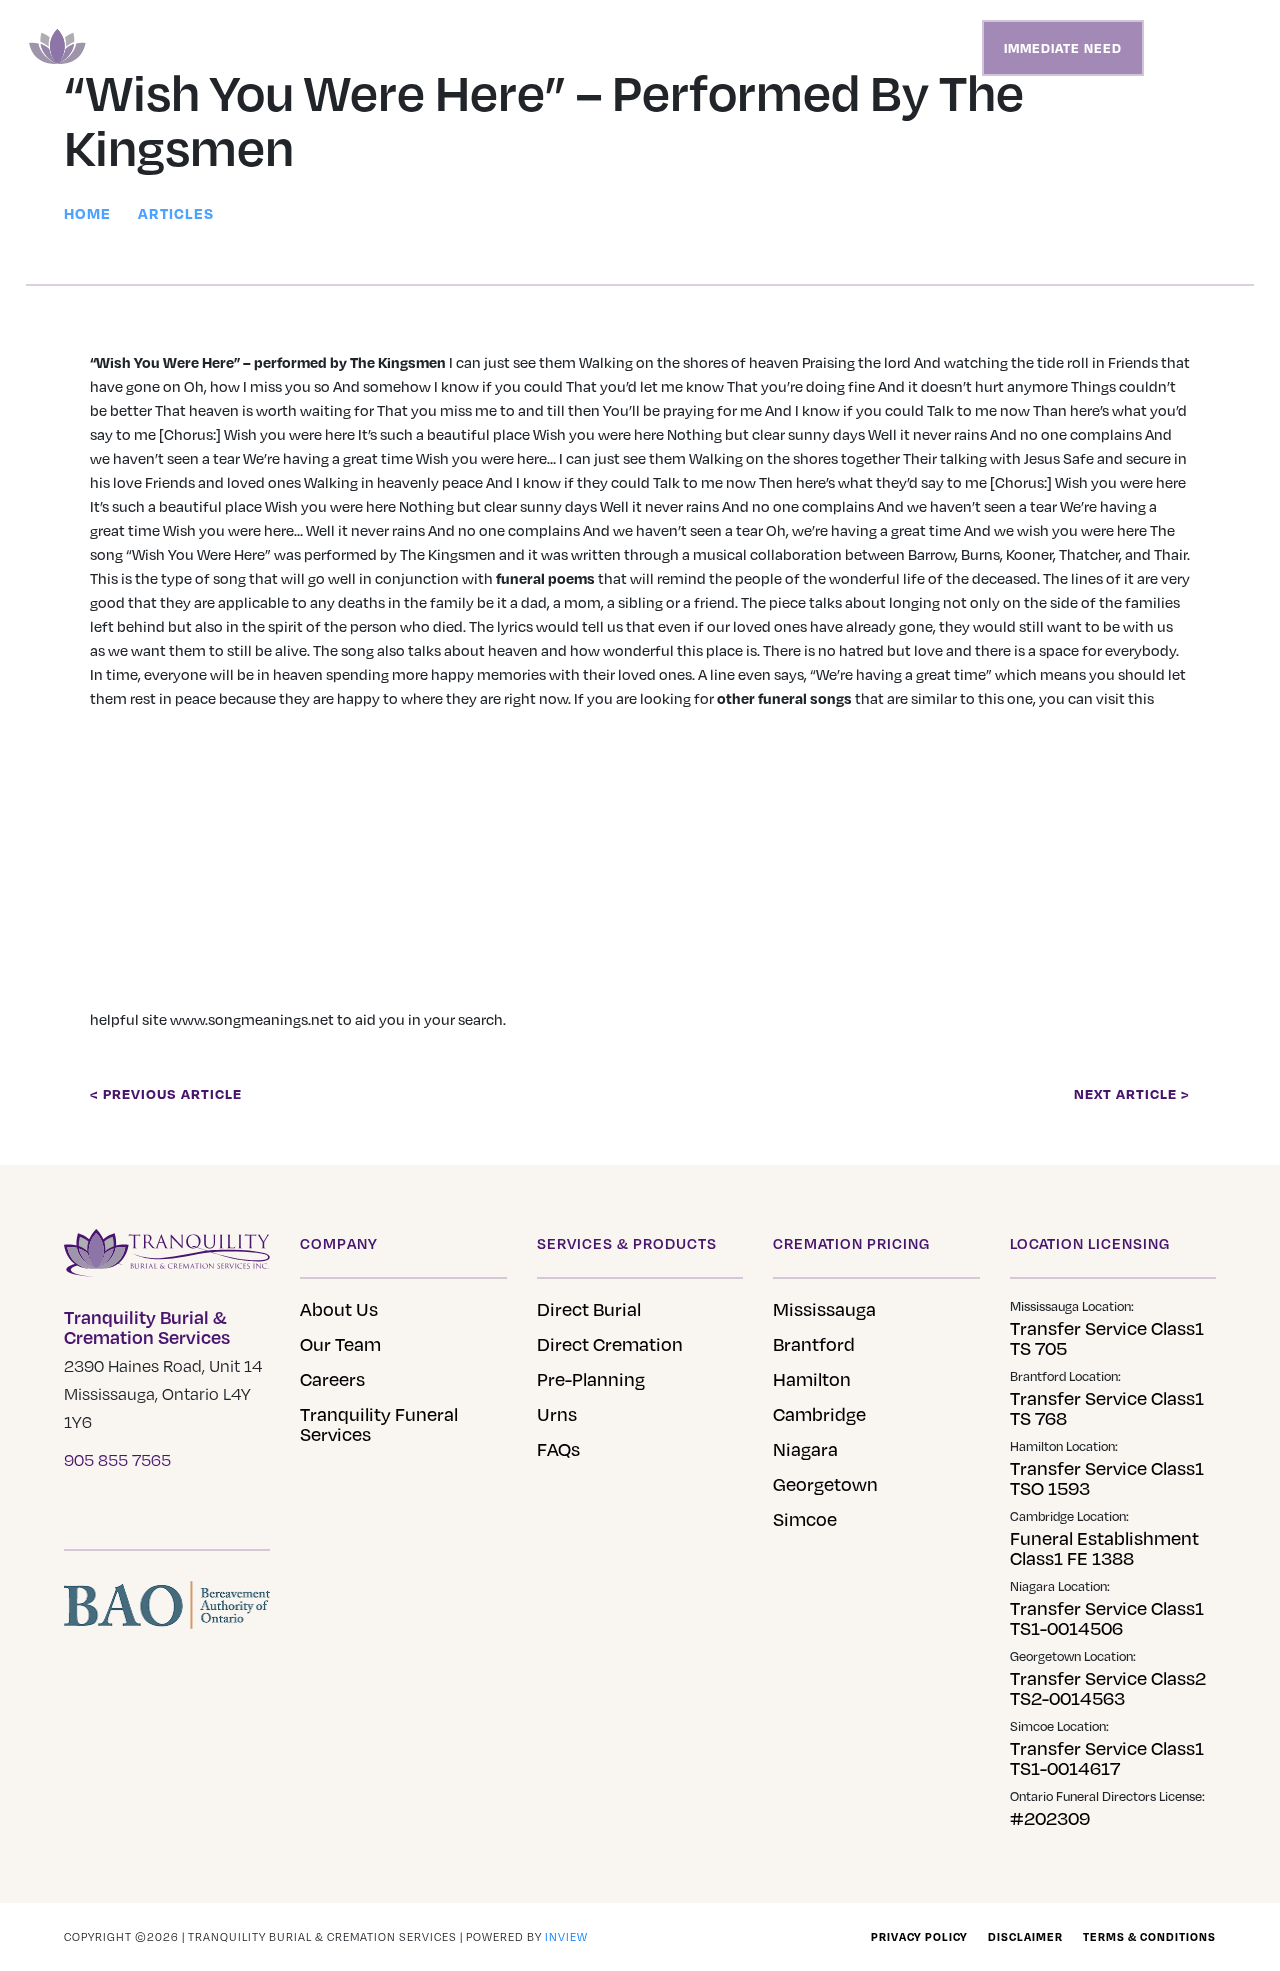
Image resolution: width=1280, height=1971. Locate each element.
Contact (940, 48)
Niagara (805, 1449)
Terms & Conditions (1149, 1937)
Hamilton (812, 1379)
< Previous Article (166, 1093)
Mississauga (824, 1309)
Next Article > (1132, 1093)
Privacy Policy (919, 1937)
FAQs (558, 1449)
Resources (801, 48)
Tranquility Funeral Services (379, 1424)
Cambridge (819, 1414)
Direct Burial (589, 1309)
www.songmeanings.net (252, 1019)
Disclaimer (1025, 1937)
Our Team (340, 1344)
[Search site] (1179, 48)
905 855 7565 (117, 1460)
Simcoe (805, 1519)
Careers (332, 1379)
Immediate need (1063, 48)
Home (446, 48)
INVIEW (566, 1937)
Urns (557, 1414)
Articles (176, 213)
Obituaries (595, 48)
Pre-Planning (591, 1379)
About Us (339, 1309)
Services (511, 48)
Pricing (673, 48)
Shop (730, 48)
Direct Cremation (610, 1344)
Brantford (814, 1344)
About (876, 48)
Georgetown (825, 1484)
